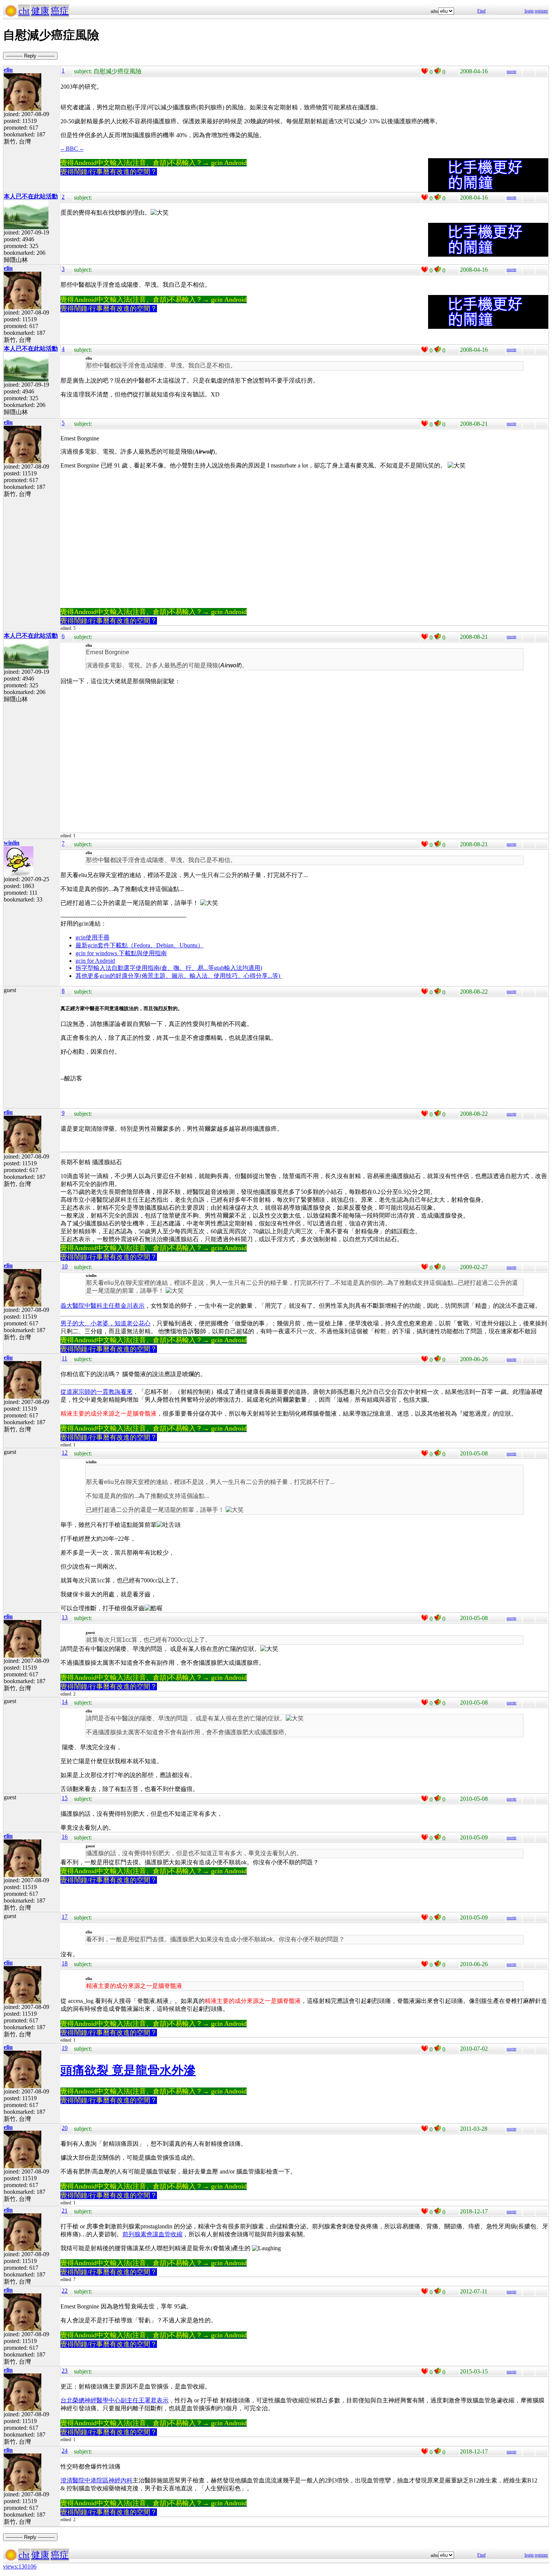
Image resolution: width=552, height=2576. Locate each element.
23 (65, 2371)
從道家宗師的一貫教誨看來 (97, 1392)
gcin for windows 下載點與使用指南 (121, 953)
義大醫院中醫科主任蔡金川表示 (103, 1306)
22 (65, 2291)
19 (65, 2048)
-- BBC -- (72, 149)
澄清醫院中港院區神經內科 (97, 2480)
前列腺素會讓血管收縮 (152, 2234)
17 (65, 1917)
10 (65, 1266)
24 (65, 2451)
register (541, 11)
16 (65, 1837)
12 (65, 1453)
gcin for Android (95, 961)
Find (481, 11)
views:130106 (20, 2566)
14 (65, 1702)
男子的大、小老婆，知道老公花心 (106, 1323)
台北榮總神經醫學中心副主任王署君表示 (115, 2400)
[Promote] (425, 71)
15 (65, 1798)
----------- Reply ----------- (30, 56)
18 (65, 1963)
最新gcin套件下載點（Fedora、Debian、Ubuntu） (140, 945)
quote (511, 71)
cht (24, 11)
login (529, 11)
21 (65, 2211)
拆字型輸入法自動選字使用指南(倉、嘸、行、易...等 (145, 968)
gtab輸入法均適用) (238, 968)
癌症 (60, 11)
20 (65, 2128)
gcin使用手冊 (93, 937)
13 (65, 1617)
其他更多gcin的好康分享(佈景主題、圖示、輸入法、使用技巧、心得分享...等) (179, 976)
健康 (40, 11)
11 (64, 1358)
